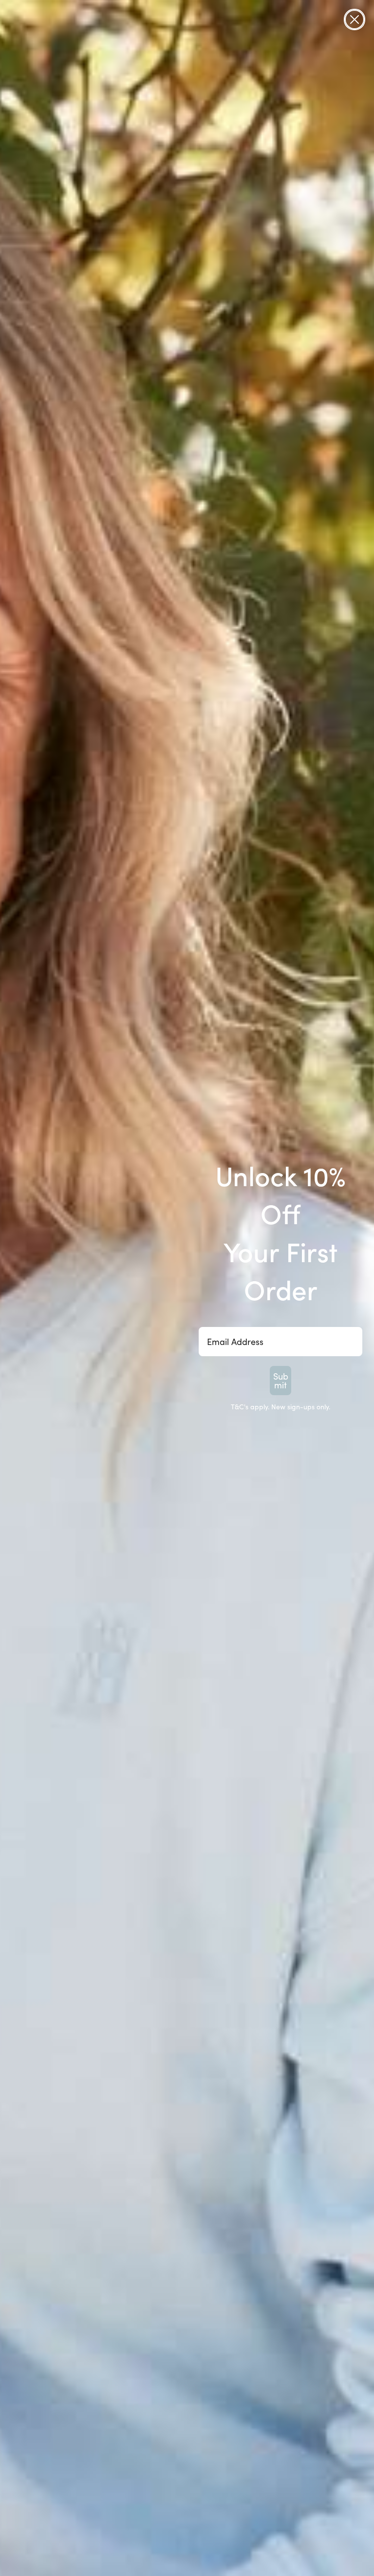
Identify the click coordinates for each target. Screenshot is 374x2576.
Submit (281, 1381)
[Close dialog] (355, 19)
